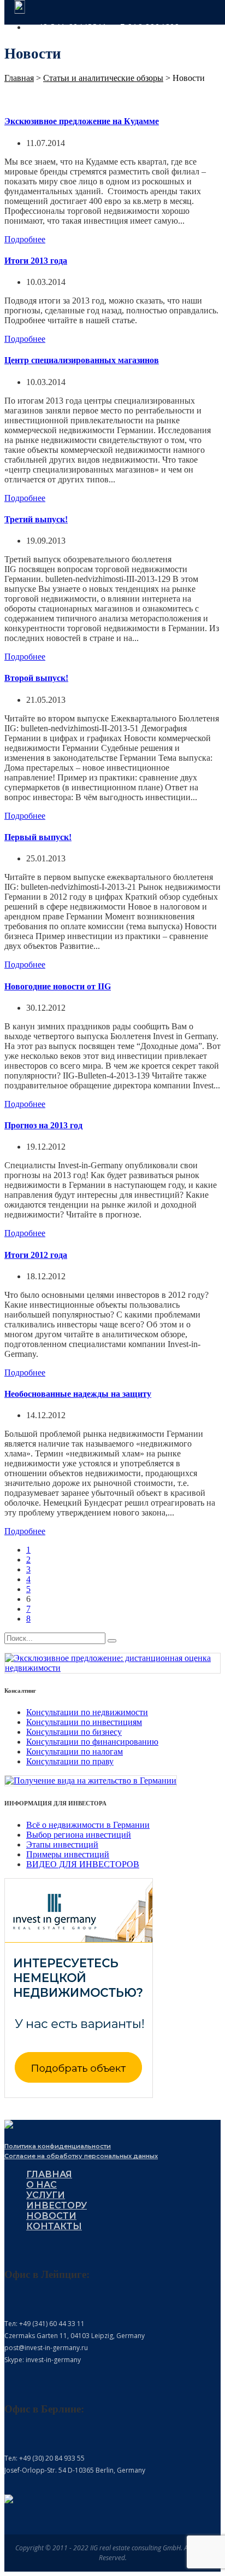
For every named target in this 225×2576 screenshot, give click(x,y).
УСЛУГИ (46, 2195)
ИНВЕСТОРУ (57, 2205)
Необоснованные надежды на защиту (78, 1394)
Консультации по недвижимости (87, 1712)
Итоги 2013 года (36, 261)
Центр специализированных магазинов (82, 360)
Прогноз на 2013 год (43, 1125)
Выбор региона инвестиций (79, 1835)
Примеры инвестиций (68, 1854)
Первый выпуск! (38, 837)
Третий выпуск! (36, 519)
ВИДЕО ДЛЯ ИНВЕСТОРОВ (83, 1864)
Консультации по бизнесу (74, 1732)
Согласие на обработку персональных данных (81, 2156)
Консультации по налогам (75, 1752)
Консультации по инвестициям (84, 1722)
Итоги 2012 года (36, 1255)
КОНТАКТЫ (54, 2226)
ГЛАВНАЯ (49, 2174)
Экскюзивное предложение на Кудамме (82, 121)
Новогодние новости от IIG (58, 986)
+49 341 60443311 (70, 27)
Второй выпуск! (36, 678)
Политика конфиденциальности (58, 2146)
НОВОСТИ (51, 2216)
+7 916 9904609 (147, 27)
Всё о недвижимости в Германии (88, 1825)
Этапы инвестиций (62, 1844)
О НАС (42, 2185)
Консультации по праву (70, 1761)
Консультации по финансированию (92, 1742)
